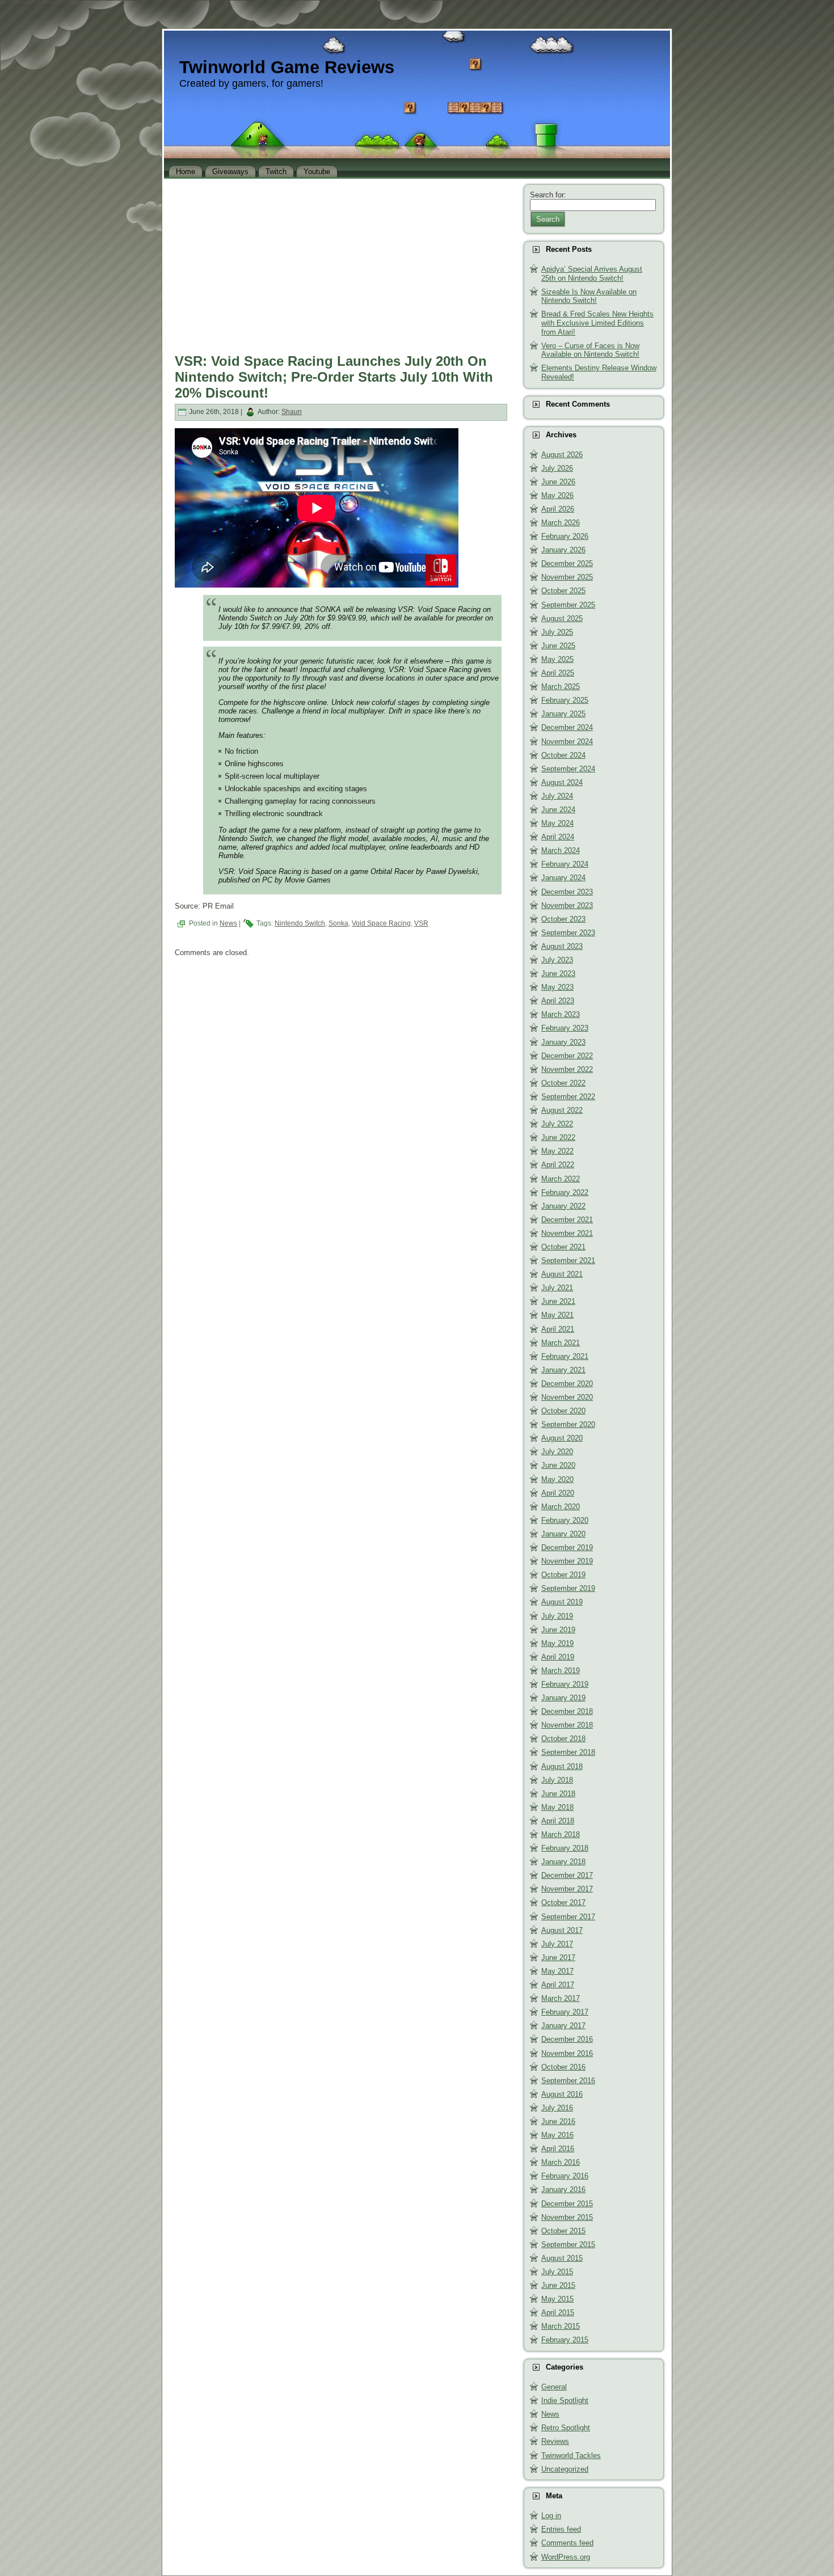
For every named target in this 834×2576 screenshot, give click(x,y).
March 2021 (561, 1343)
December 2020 (567, 1384)
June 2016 (558, 2121)
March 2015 (561, 2326)
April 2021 (558, 1329)
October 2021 (563, 1247)
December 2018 (567, 1711)
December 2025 (567, 563)
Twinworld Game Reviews (287, 67)
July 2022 (557, 1124)
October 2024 (563, 755)
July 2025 (557, 632)
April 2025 (558, 673)
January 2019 (563, 1698)
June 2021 (558, 1301)
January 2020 (563, 1534)
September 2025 (568, 605)
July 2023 (557, 960)
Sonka (338, 923)
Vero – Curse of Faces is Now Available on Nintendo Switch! (590, 350)
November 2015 (567, 2217)
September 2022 (568, 1097)
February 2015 (565, 2340)
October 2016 (563, 2067)
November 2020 (567, 1397)
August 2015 (562, 2258)
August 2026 (562, 455)
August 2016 (562, 2094)
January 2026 (563, 550)
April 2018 (558, 1821)
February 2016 (565, 2176)
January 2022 (563, 1206)
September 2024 (568, 769)
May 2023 (557, 987)
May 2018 (557, 1807)
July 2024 (557, 796)
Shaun (292, 412)
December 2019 (567, 1547)
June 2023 (558, 974)
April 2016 (558, 2149)
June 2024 (558, 810)
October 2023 (563, 919)
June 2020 (558, 1465)
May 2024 (557, 823)
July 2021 (557, 1288)
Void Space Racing (381, 923)
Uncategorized (565, 2469)
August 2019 (562, 1602)
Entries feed (561, 2529)
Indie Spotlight (565, 2400)
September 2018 (568, 1752)
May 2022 (557, 1151)
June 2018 (558, 1794)
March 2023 (561, 1014)
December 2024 (567, 727)
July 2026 (557, 468)
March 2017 (561, 1998)
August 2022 (562, 1110)
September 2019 (568, 1588)
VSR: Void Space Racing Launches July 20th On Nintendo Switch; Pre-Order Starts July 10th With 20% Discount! (334, 377)
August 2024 (562, 782)
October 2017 (563, 1903)
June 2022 (558, 1137)
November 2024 (567, 742)
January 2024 (563, 878)
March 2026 (561, 523)
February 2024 (565, 864)
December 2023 (567, 892)
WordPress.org (566, 2557)
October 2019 (563, 1575)
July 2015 (557, 2272)
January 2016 (563, 2189)
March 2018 (561, 1834)
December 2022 (567, 1056)
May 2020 (557, 1479)
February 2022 (565, 1192)
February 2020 (565, 1520)
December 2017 (567, 1875)
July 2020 (557, 1452)
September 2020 (568, 1424)
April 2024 (558, 837)
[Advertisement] (341, 263)
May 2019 (557, 1643)
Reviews (555, 2441)
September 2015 (568, 2245)
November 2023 (567, 905)
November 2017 (567, 1889)
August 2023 (562, 946)
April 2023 (558, 1001)
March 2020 (561, 1507)
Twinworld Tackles (571, 2455)
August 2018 (562, 1766)
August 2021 (562, 1274)
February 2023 (565, 1028)
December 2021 (567, 1220)
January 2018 (563, 1862)
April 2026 (558, 509)
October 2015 (563, 2231)
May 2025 (557, 659)
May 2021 (557, 1315)
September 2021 (568, 1260)
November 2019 (567, 1561)
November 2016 (567, 2053)
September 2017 (568, 1917)
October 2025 (563, 591)
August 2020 (562, 1438)
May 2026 (557, 495)
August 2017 (562, 1930)
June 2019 (558, 1630)
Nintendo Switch (300, 923)
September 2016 (568, 2081)
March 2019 (561, 1671)
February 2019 (565, 1684)
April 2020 (558, 1493)
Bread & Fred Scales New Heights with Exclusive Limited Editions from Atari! (597, 323)
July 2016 (557, 2108)
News (228, 923)
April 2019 (558, 1657)
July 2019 (557, 1616)
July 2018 (557, 1780)
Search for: (548, 195)
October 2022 (563, 1083)
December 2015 (567, 2204)
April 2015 (558, 2313)
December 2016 (567, 2039)
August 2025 (562, 618)
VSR (421, 923)
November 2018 (567, 1725)
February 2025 (565, 700)
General (554, 2387)
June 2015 (558, 2285)
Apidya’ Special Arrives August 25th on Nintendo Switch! (592, 274)
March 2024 (561, 850)
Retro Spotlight (566, 2428)
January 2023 (563, 1042)
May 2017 (557, 1971)
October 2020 (563, 1411)
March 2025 (561, 687)
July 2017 (557, 1944)
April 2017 (558, 1985)
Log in (551, 2516)
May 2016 (557, 2135)
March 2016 (561, 2162)
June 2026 (558, 482)
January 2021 (563, 1370)
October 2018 (563, 1739)
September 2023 (568, 933)
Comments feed (567, 2543)
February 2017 (565, 2012)
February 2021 (565, 1356)
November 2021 (567, 1233)
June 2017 (558, 1958)
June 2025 (558, 646)
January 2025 (563, 714)
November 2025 (567, 577)
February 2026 (565, 536)
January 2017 (563, 2026)
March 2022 (561, 1179)
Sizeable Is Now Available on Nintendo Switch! (589, 296)
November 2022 (567, 1069)
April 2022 (558, 1165)
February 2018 (565, 1848)
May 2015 (557, 2299)
